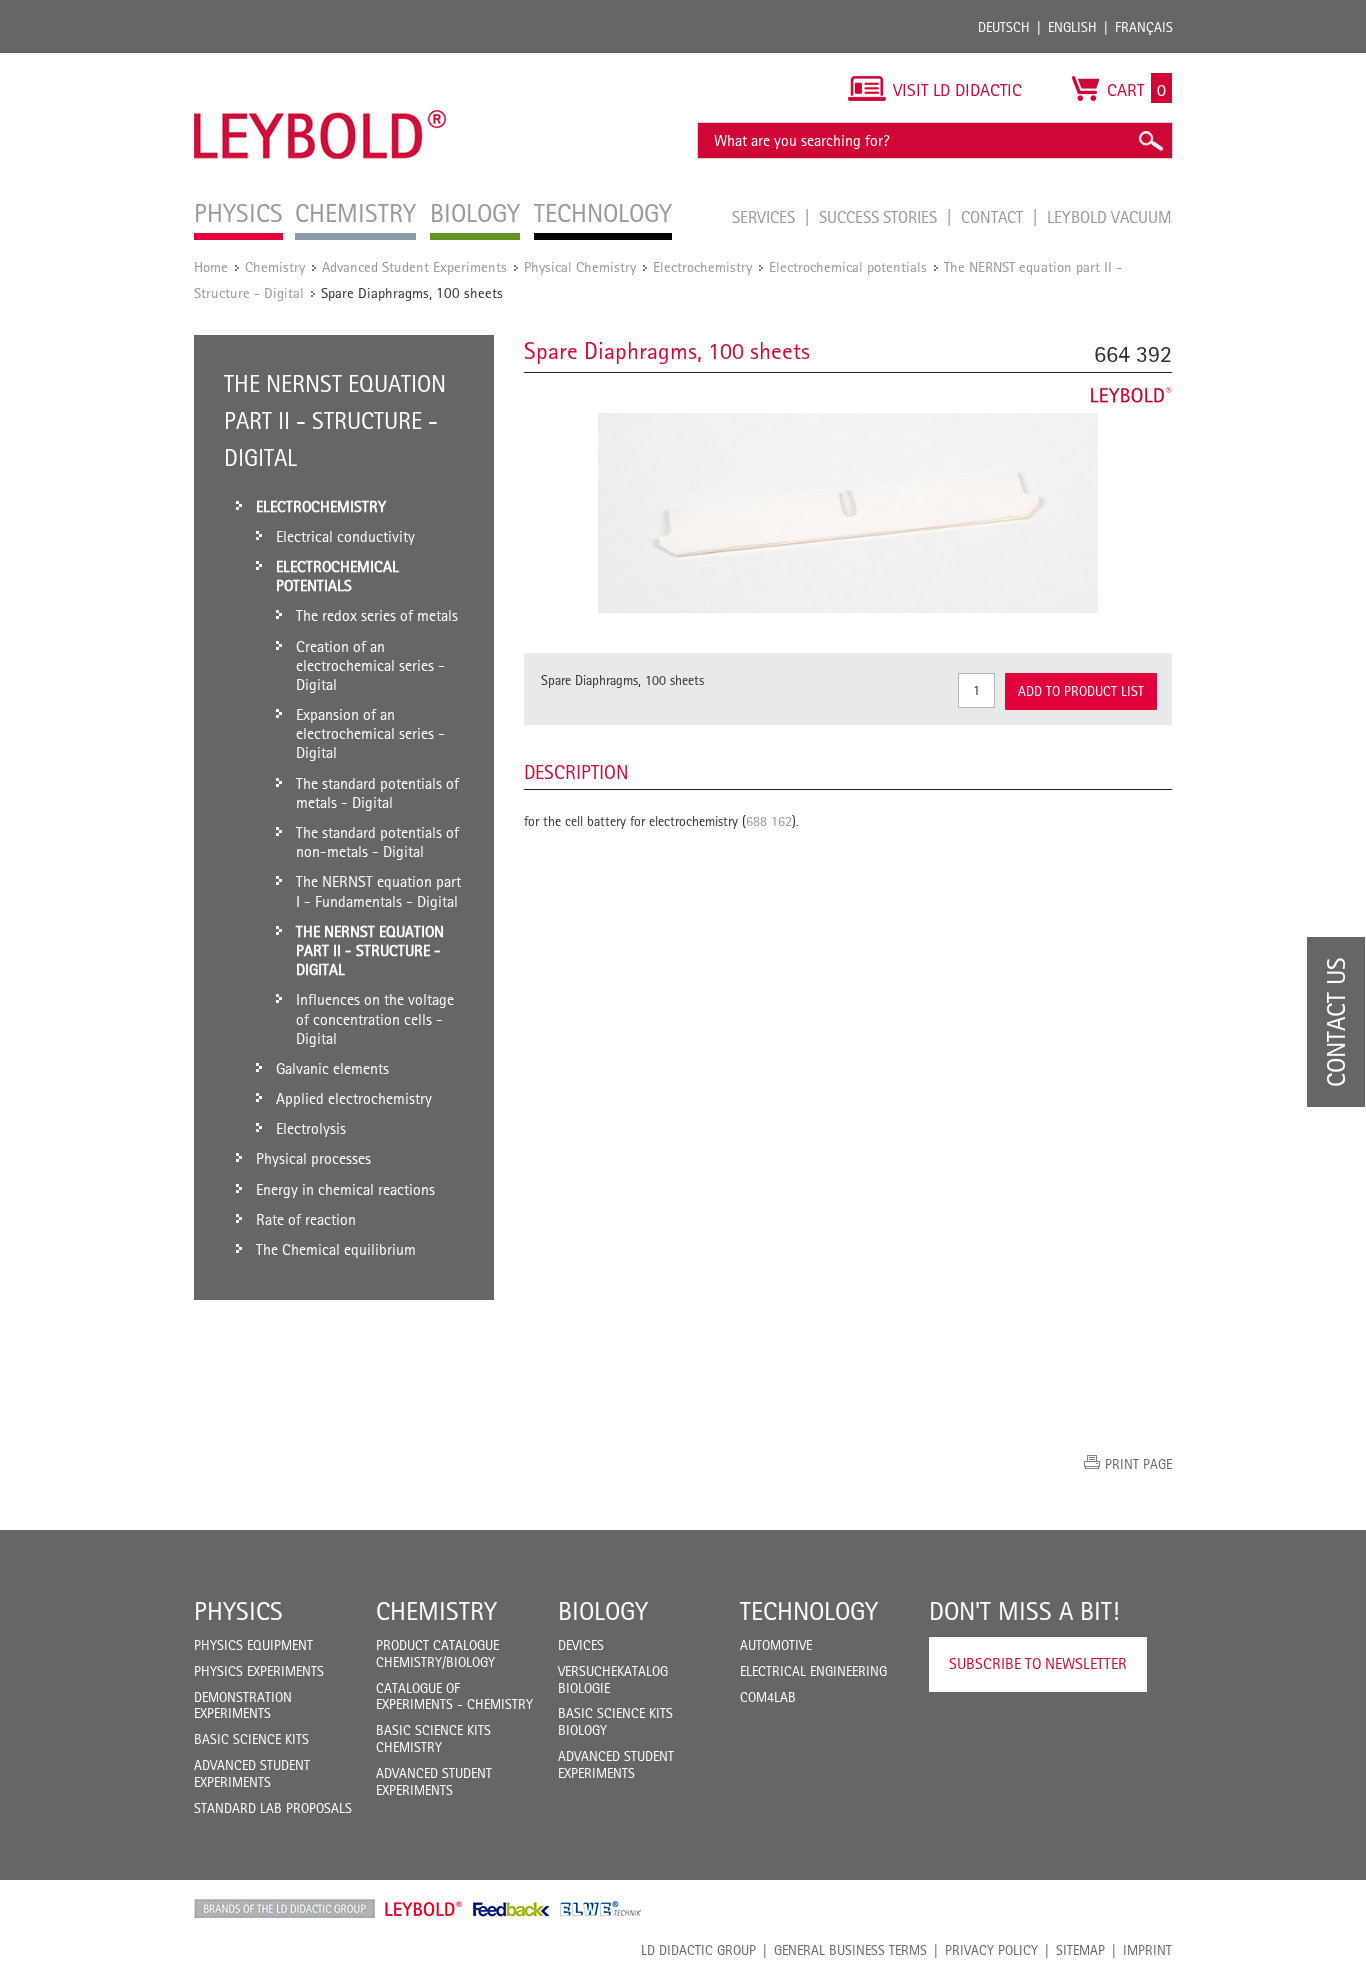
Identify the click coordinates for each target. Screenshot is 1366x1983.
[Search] (1150, 140)
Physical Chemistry (580, 266)
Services (765, 217)
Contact (994, 217)
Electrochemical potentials (848, 266)
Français (1144, 27)
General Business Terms (850, 1950)
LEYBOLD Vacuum (1109, 217)
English (1072, 27)
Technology (809, 1611)
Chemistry (275, 266)
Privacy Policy (991, 1950)
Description (576, 772)
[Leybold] (320, 63)
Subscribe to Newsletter (1038, 1663)
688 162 (769, 821)
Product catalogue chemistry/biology (437, 1653)
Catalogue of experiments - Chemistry (454, 1696)
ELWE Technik (601, 1909)
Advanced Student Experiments (414, 266)
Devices (581, 1645)
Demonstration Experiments (243, 1705)
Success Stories (880, 217)
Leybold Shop (424, 1909)
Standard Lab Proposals (273, 1808)
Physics (238, 1611)
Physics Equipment (253, 1645)
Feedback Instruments (511, 1909)
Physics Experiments (259, 1671)
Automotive (776, 1645)
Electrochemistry (702, 266)
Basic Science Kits (251, 1739)
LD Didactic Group (698, 1950)
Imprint (1147, 1950)
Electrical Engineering (813, 1671)
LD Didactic (284, 1909)
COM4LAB (768, 1697)
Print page (1138, 1464)
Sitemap (1080, 1950)
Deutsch (1004, 27)
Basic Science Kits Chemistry (433, 1738)
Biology (603, 1611)
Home (211, 266)
